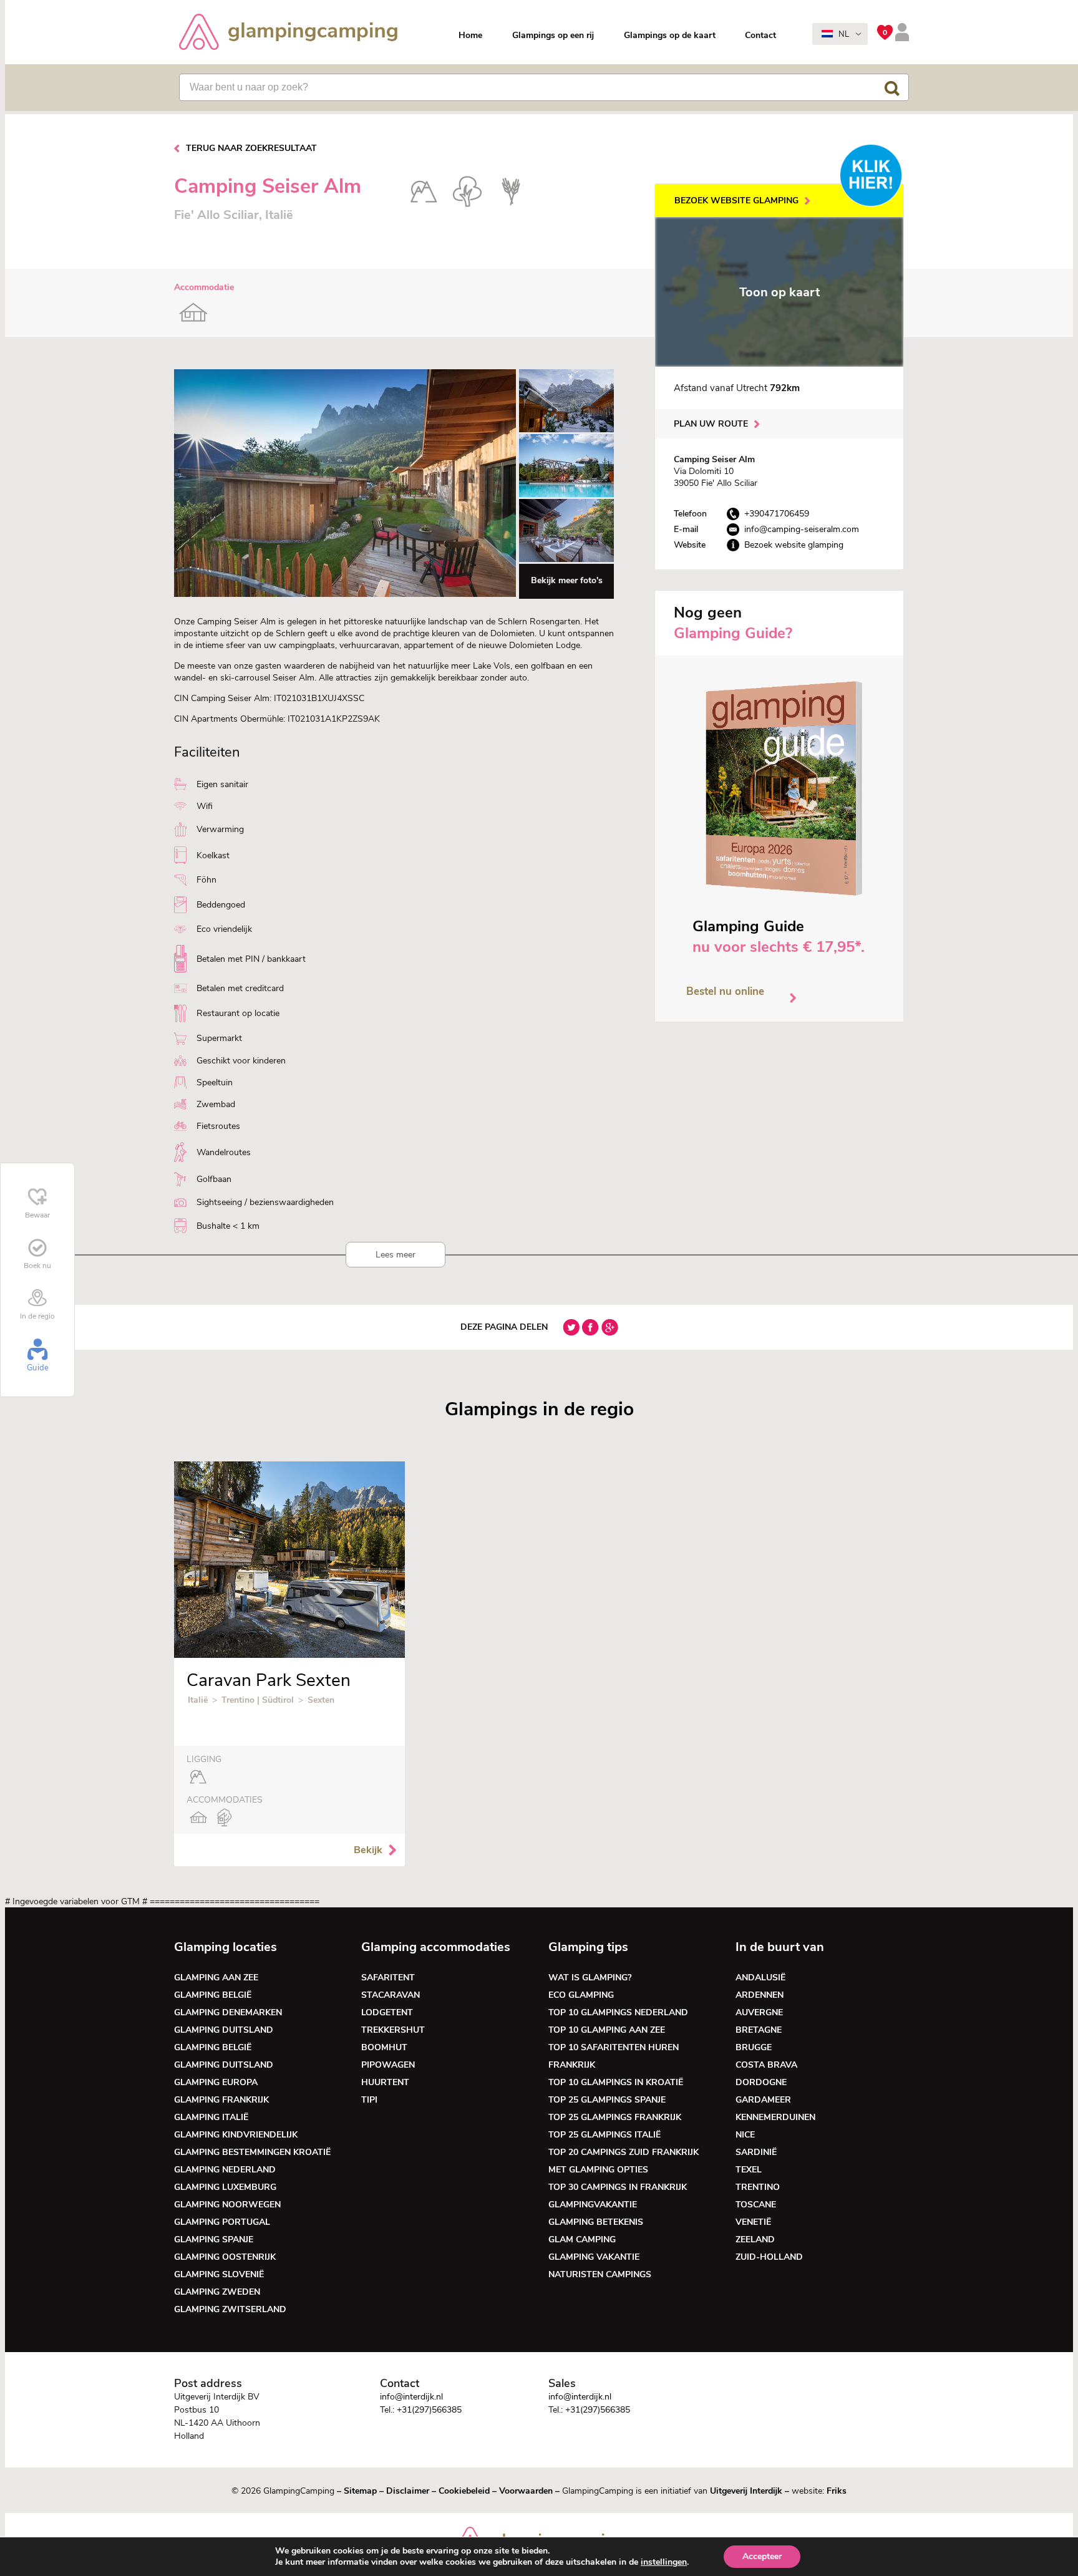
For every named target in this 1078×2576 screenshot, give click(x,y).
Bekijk (368, 1850)
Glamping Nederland (225, 2170)
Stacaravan (391, 1995)
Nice (745, 2135)
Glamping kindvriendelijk (236, 2135)
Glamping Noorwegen (227, 2205)
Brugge (754, 2047)
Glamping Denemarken (228, 2012)
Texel (749, 2170)
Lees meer (396, 1255)
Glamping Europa (216, 2082)
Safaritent (388, 1978)
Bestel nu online (725, 991)
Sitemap (360, 2491)
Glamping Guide (748, 926)
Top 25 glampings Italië (605, 2135)
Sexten (321, 1700)
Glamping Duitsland (224, 2030)
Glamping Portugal (222, 2222)
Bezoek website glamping (736, 201)
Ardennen (760, 1995)
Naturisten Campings (600, 2274)
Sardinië (756, 2152)
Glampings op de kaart (670, 35)
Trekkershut (393, 2030)
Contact (760, 35)
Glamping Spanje (214, 2239)
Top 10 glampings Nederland (618, 2012)
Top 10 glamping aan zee (607, 2030)
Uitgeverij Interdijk (746, 2491)
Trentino (758, 2187)
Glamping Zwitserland (230, 2309)
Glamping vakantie (594, 2257)
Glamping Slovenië (219, 2274)
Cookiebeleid (464, 2491)
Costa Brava (766, 2065)
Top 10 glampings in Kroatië (616, 2082)
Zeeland (755, 2239)
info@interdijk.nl (411, 2397)
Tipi (369, 2100)
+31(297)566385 (429, 2410)
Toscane (756, 2205)
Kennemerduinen (775, 2117)
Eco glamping (581, 1995)
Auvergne (759, 2012)
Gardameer (763, 2100)
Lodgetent (387, 2012)
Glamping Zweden (217, 2292)
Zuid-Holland (769, 2257)
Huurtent (385, 2082)
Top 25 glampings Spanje (607, 2100)
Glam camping (582, 2239)
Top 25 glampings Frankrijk (615, 2117)
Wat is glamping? (590, 1978)
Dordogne (761, 2082)
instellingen (664, 2562)
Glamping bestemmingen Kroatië (252, 2152)
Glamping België (213, 1995)
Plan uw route (711, 424)
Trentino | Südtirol (259, 1700)
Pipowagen (388, 2065)
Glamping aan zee (216, 1978)
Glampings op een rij (553, 35)
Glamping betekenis (596, 2222)
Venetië (753, 2222)
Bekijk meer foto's (567, 580)
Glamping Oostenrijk (225, 2257)
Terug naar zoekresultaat (251, 148)
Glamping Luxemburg (225, 2187)
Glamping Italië (211, 2117)
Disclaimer (408, 2491)
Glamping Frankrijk (221, 2100)
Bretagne (759, 2030)
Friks (837, 2491)
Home (470, 35)
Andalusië (760, 1978)
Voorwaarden (526, 2491)
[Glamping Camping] (288, 33)
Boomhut (384, 2047)
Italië (198, 1700)
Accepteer (762, 2556)
